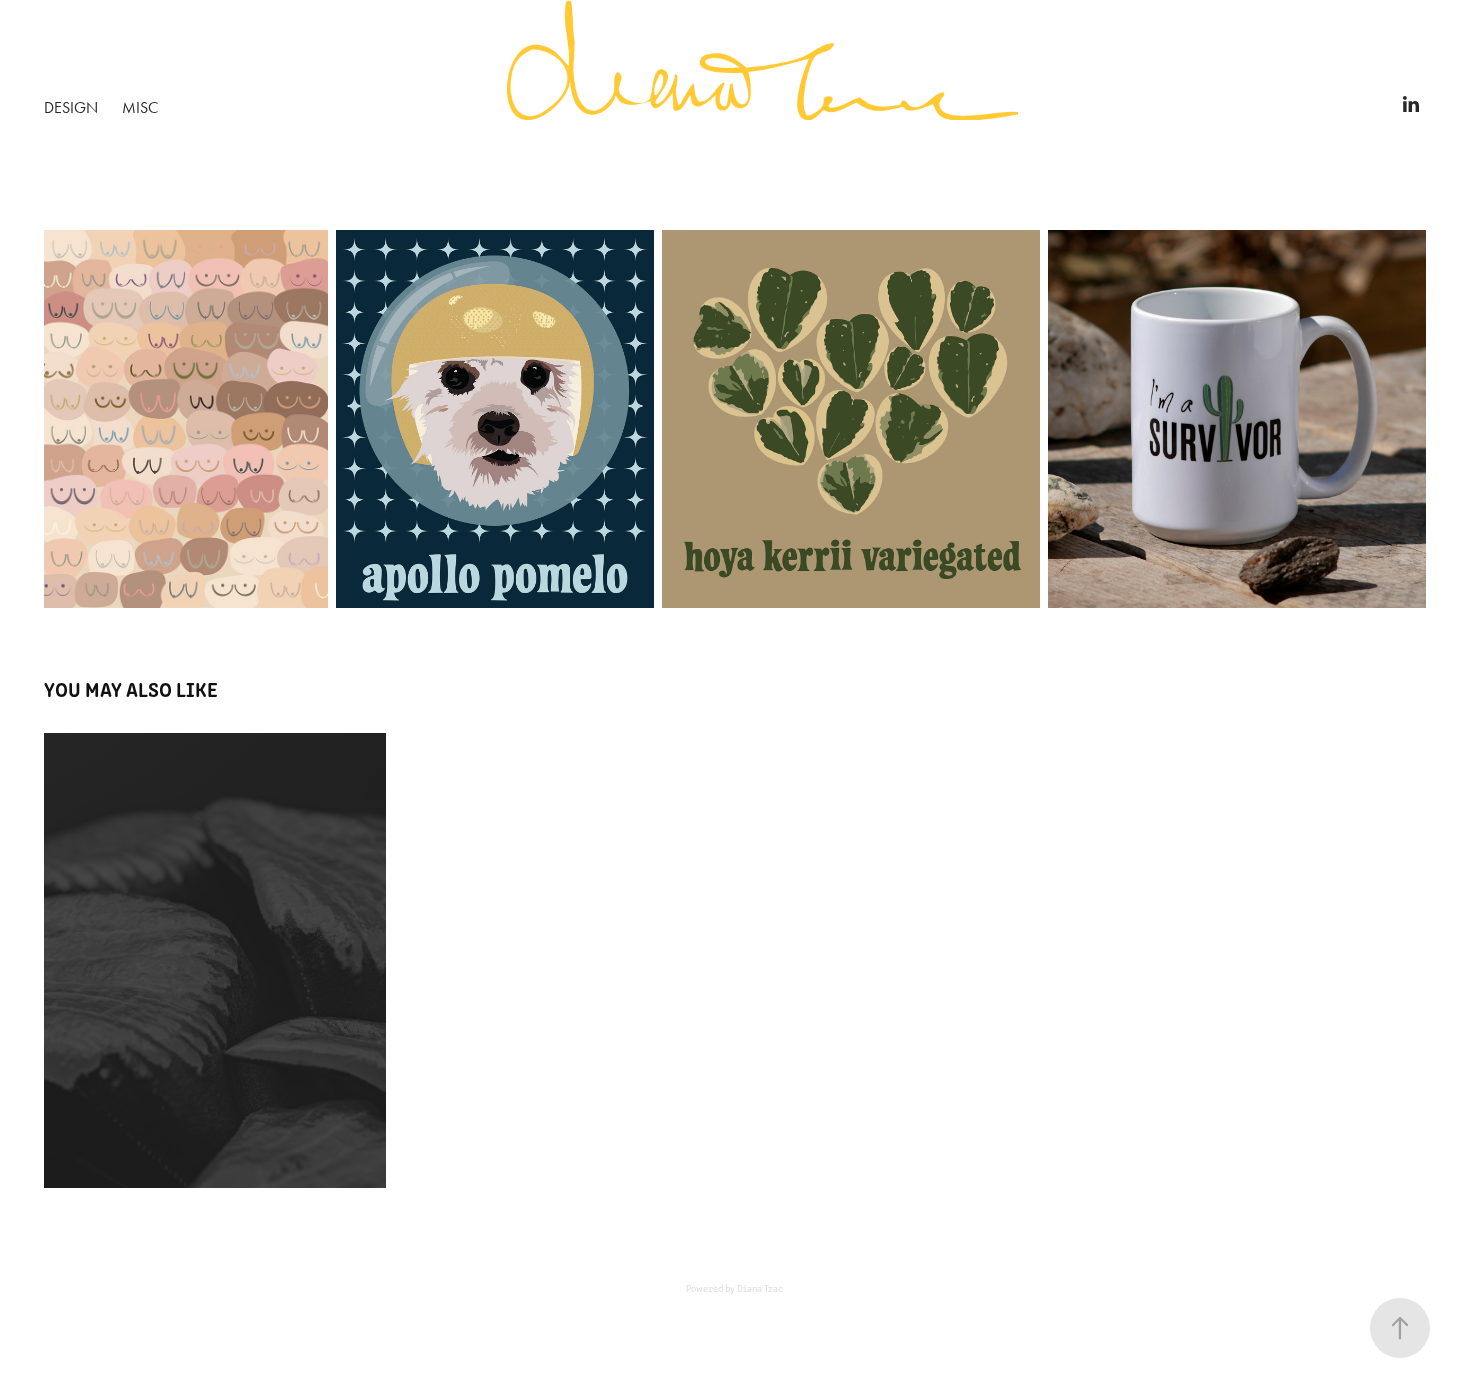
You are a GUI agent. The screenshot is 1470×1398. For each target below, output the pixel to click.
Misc (140, 107)
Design (71, 107)
